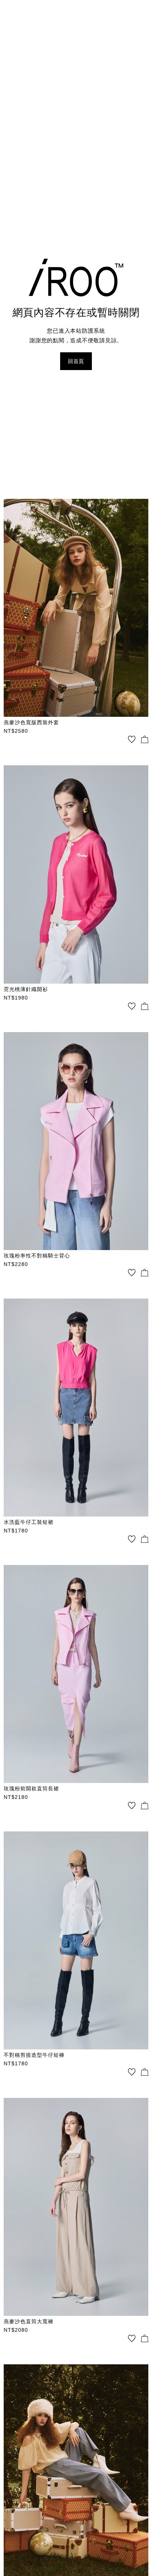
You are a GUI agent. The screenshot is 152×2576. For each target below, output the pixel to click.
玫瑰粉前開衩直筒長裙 (31, 1789)
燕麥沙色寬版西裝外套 (31, 722)
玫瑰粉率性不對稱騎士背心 (37, 1256)
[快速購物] (145, 739)
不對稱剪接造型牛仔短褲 (34, 2055)
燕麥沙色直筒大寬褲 (29, 2321)
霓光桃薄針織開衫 (26, 989)
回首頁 (76, 361)
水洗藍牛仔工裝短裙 (29, 1522)
